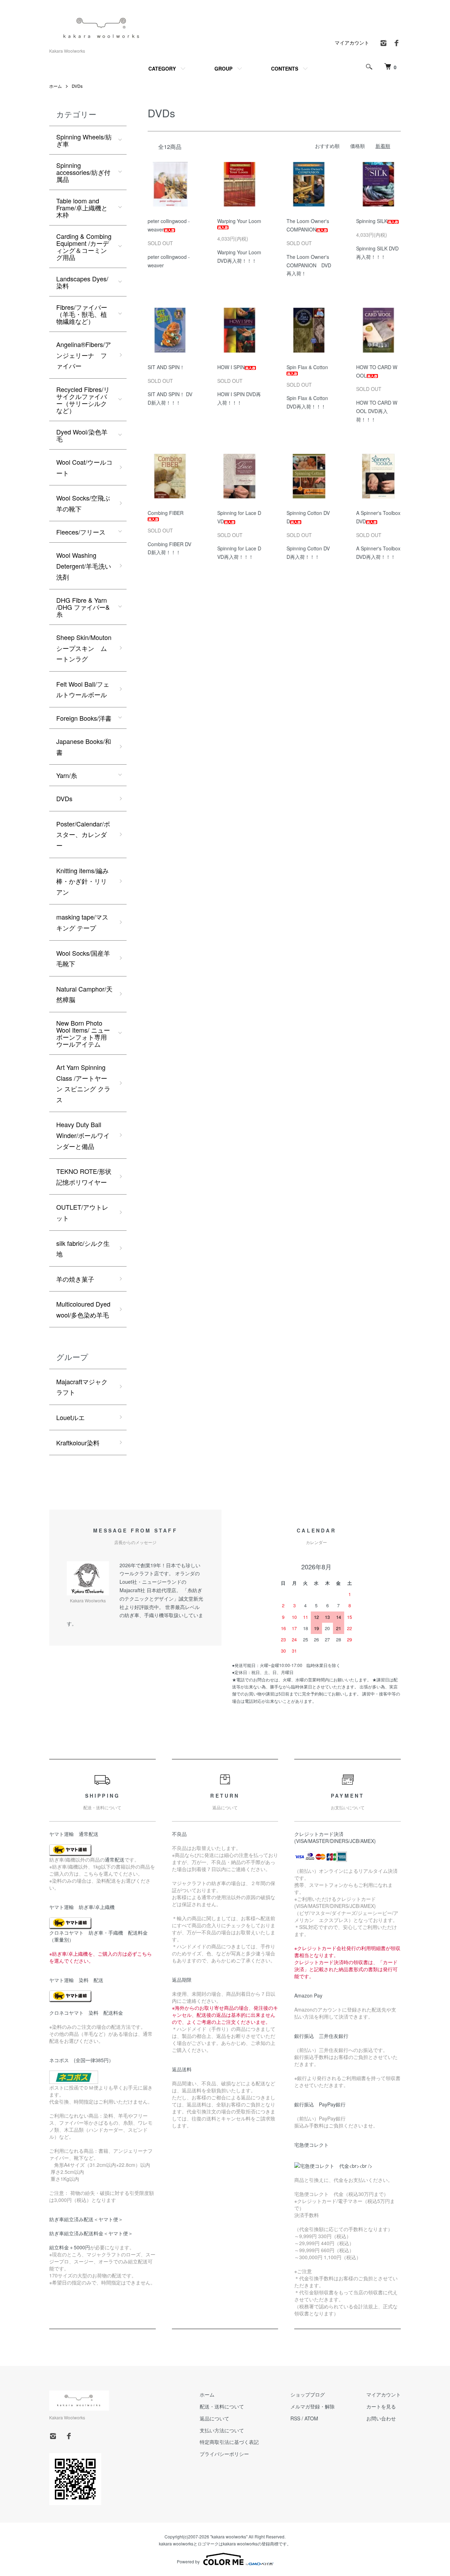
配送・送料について (222, 2406)
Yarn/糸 (67, 775)
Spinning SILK (372, 221)
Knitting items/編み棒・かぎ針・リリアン (82, 881)
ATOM (311, 2418)
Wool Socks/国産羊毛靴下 (83, 958)
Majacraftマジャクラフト (82, 1387)
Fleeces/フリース (81, 532)
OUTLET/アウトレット (82, 1212)
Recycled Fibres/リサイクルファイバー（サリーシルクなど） (83, 400)
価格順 (358, 146)
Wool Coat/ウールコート (84, 467)
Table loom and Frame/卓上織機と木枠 (82, 208)
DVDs (77, 86)
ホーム (56, 86)
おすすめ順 (327, 146)
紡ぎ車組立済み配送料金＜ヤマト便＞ (91, 2233)
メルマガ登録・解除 (313, 2406)
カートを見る (381, 2406)
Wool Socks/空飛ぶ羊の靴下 (83, 503)
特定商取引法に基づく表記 (229, 2442)
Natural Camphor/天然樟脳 (84, 994)
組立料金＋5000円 (70, 2247)
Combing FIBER (166, 513)
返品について (214, 2418)
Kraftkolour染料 (78, 1443)
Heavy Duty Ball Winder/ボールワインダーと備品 (83, 1135)
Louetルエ (70, 1417)
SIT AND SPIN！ (166, 367)
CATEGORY (162, 68)
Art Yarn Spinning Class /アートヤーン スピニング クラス (83, 1083)
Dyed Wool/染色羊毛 (82, 435)
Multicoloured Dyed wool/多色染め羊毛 (83, 1309)
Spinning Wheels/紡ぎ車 (84, 140)
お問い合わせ (381, 2418)
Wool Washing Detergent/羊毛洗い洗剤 (84, 566)
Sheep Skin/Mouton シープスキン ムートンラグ (84, 648)
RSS (295, 2418)
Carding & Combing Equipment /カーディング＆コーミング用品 (84, 247)
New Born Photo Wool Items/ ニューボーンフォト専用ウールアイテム (83, 1033)
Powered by (188, 2561)
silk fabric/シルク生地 (83, 1248)
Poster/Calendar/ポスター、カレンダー (83, 834)
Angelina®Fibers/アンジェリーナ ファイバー (84, 355)
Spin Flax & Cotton (307, 367)
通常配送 (115, 1859)
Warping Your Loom (239, 221)
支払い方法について (222, 2430)
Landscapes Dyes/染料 (82, 282)
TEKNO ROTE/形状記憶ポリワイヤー (84, 1176)
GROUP (223, 68)
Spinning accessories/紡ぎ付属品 (83, 172)
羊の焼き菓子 (75, 1279)
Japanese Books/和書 (84, 747)
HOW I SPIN (231, 367)
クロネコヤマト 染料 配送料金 (86, 2013)
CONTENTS (285, 68)
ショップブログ (308, 2394)
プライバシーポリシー (224, 2454)
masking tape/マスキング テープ (82, 922)
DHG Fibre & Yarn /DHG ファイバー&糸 (83, 607)
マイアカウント (352, 43)
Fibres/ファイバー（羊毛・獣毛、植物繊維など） (82, 314)
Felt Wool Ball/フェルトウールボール (83, 689)
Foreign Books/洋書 (84, 718)
